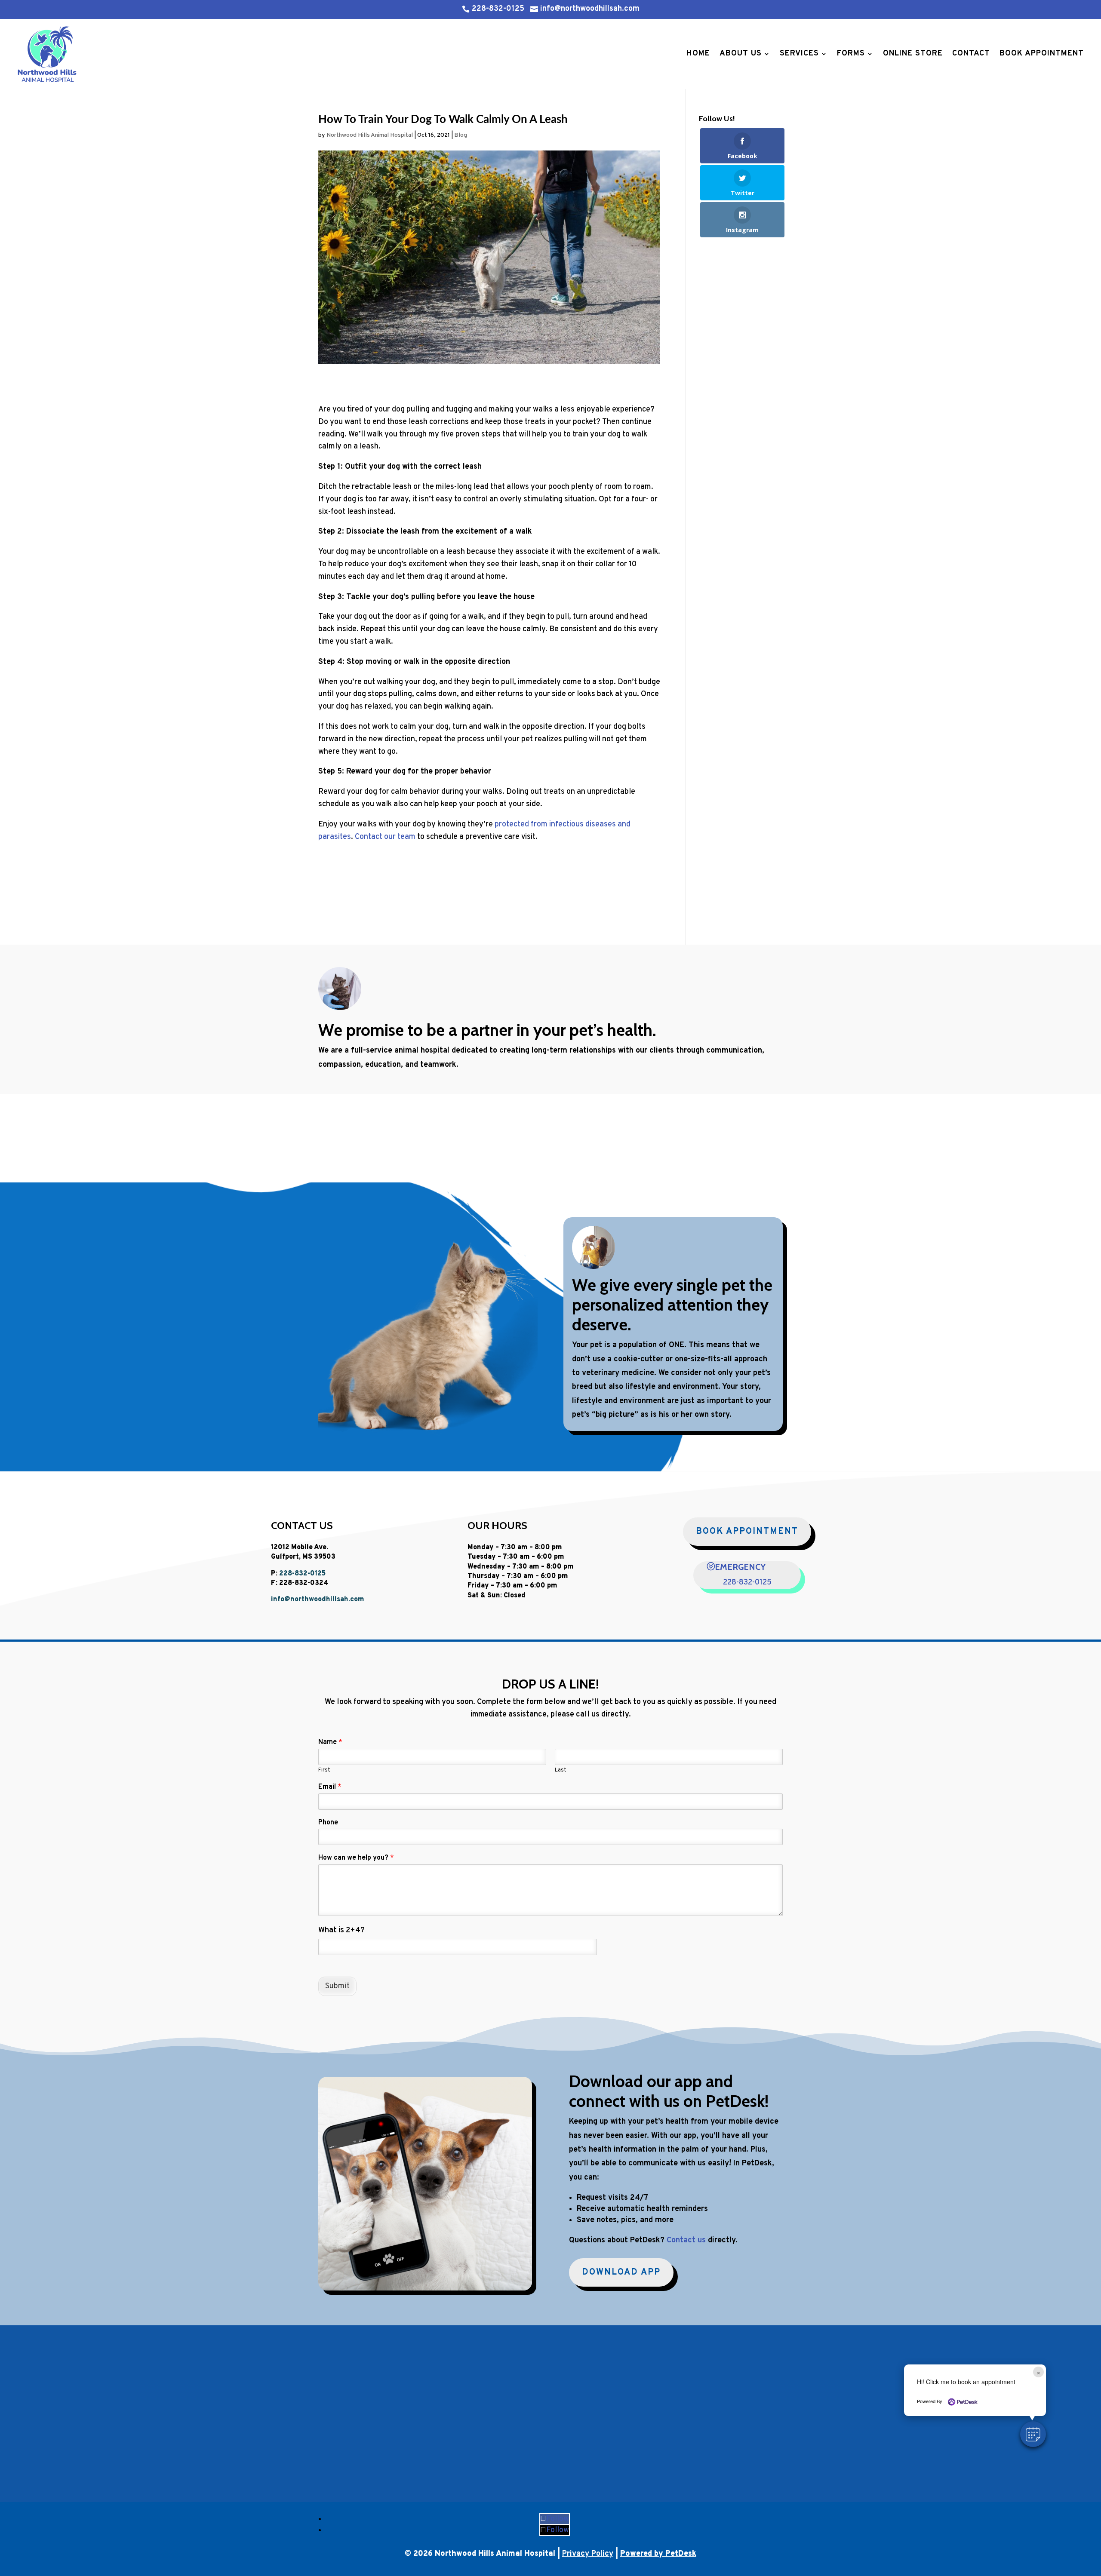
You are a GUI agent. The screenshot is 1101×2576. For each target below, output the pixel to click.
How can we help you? (356, 1858)
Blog (461, 135)
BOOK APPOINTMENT (747, 1532)
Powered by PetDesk (658, 2554)
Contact (971, 54)
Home (698, 54)
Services (799, 54)
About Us (741, 54)
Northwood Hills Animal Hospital (370, 135)
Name (330, 1742)
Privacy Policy (588, 2554)
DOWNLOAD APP (621, 2272)
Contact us (686, 2240)
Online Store (913, 54)
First (324, 1770)
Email (330, 1787)
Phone (328, 1823)
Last (561, 1770)
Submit (337, 1986)
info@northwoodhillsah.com (318, 1600)
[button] (1033, 2434)
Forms (851, 54)
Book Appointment (1042, 54)
